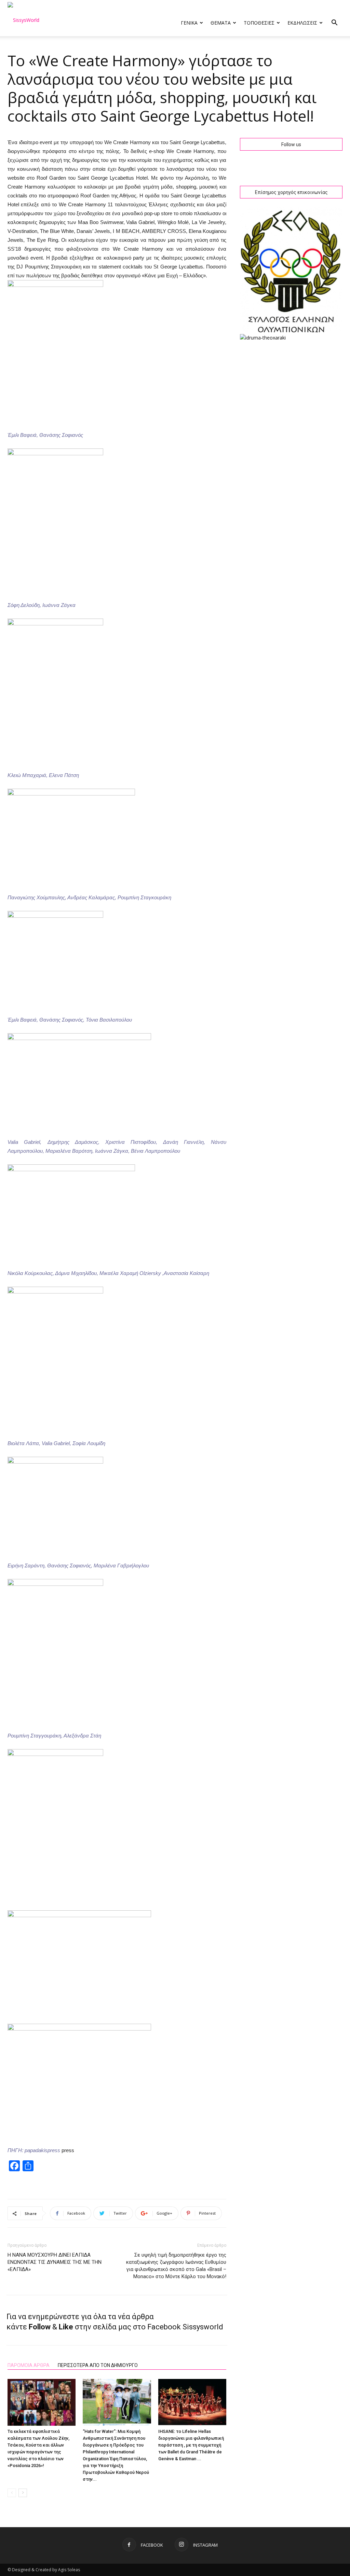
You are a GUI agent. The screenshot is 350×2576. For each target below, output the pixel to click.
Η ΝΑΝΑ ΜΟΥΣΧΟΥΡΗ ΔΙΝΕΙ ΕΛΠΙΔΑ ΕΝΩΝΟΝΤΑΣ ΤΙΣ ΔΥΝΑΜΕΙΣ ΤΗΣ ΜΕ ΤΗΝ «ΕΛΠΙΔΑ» (55, 2262)
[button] (334, 23)
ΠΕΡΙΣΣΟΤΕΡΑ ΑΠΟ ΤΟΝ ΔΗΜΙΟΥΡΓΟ (98, 2365)
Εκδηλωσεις (302, 23)
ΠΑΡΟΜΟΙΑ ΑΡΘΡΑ (29, 2365)
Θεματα (221, 23)
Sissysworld (203, 2327)
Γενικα (189, 23)
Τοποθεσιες (259, 23)
